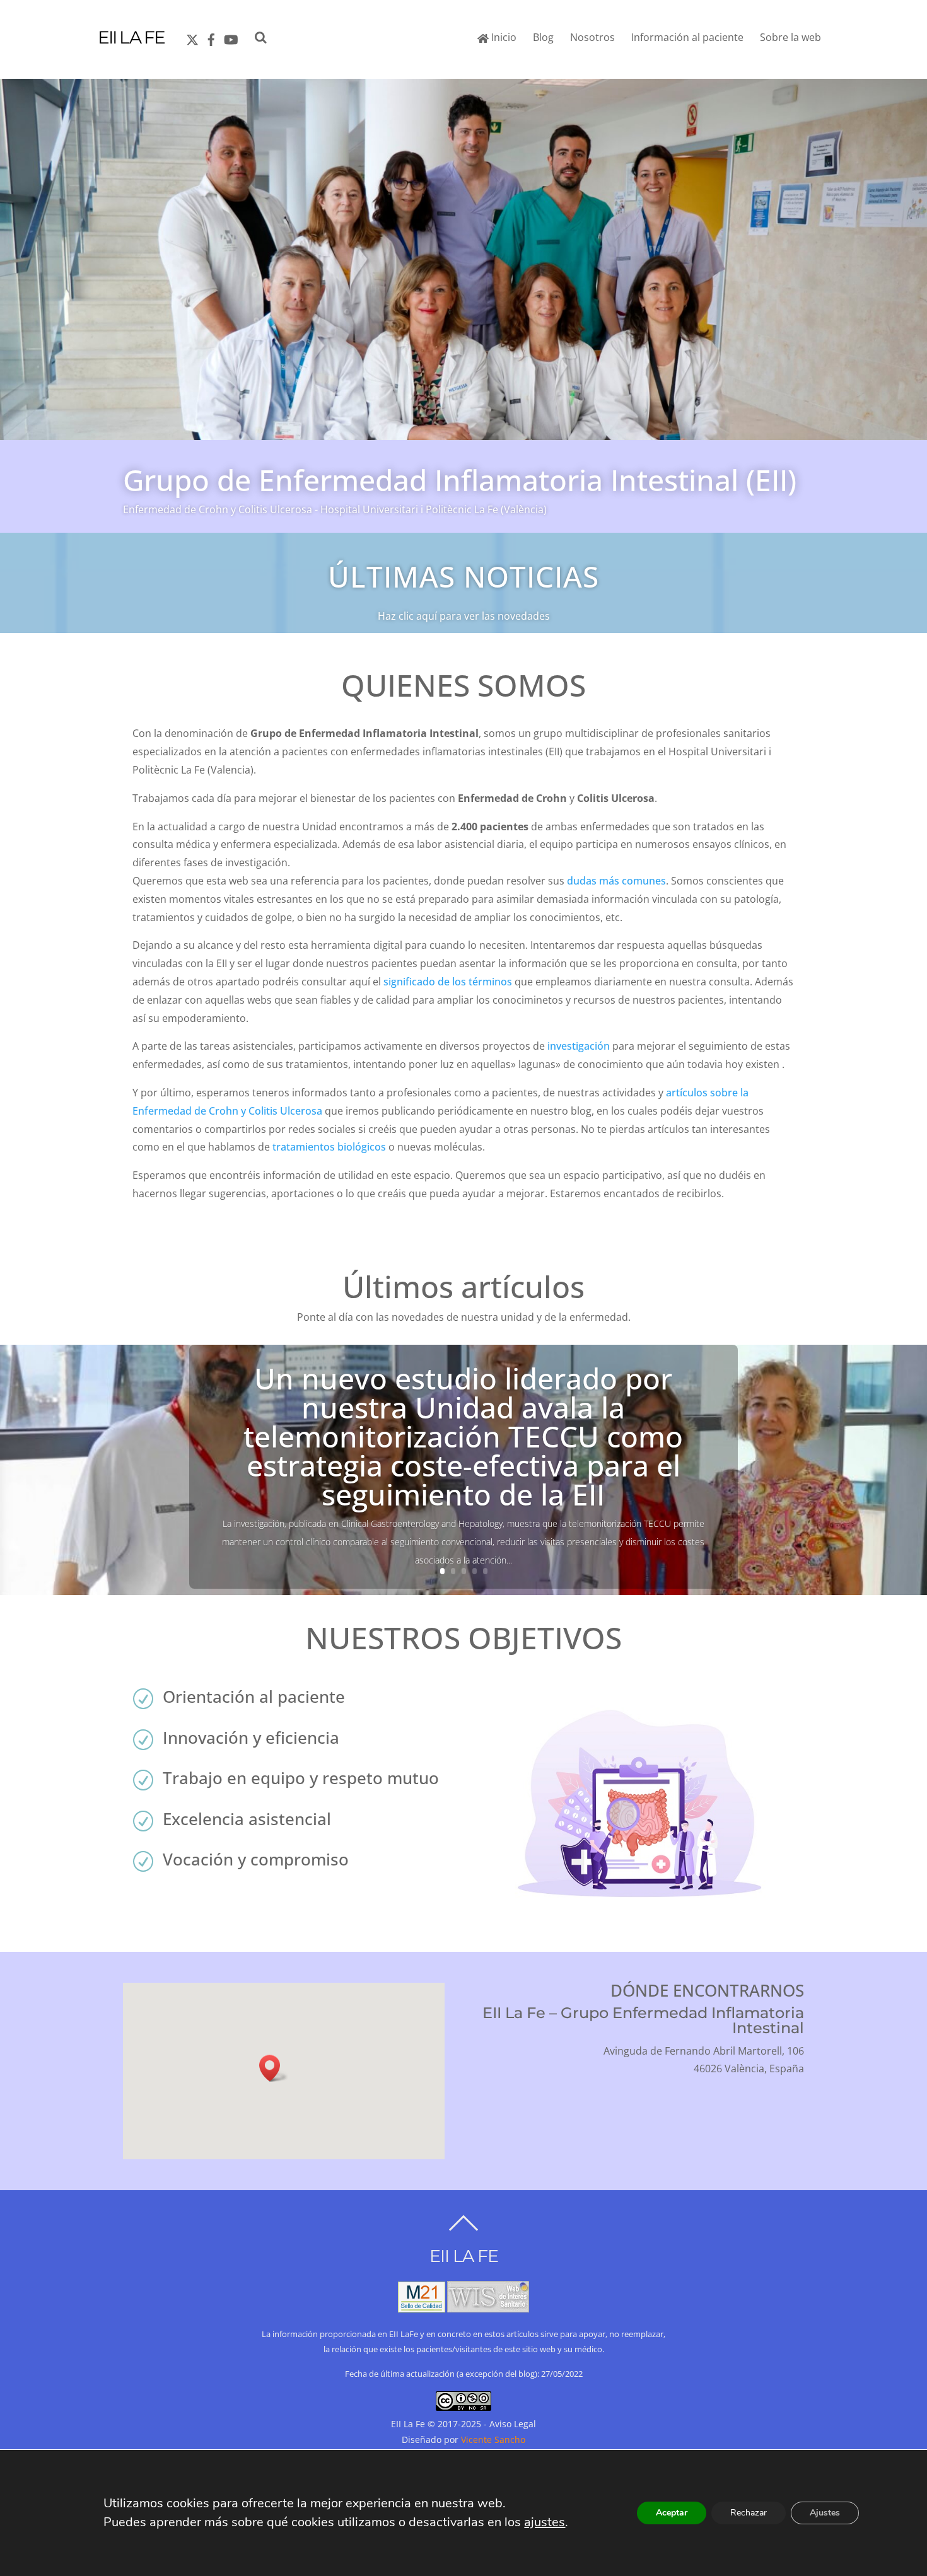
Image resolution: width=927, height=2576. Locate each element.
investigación (579, 1046)
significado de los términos (448, 982)
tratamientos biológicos (329, 1147)
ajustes (545, 2522)
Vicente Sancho (493, 2440)
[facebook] (211, 37)
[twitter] (192, 37)
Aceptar (672, 2513)
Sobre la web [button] (790, 37)
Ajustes (825, 2513)
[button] (274, 2068)
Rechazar (749, 2513)
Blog (543, 37)
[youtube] (230, 37)
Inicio (503, 37)
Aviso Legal (513, 2424)
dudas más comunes (616, 881)
